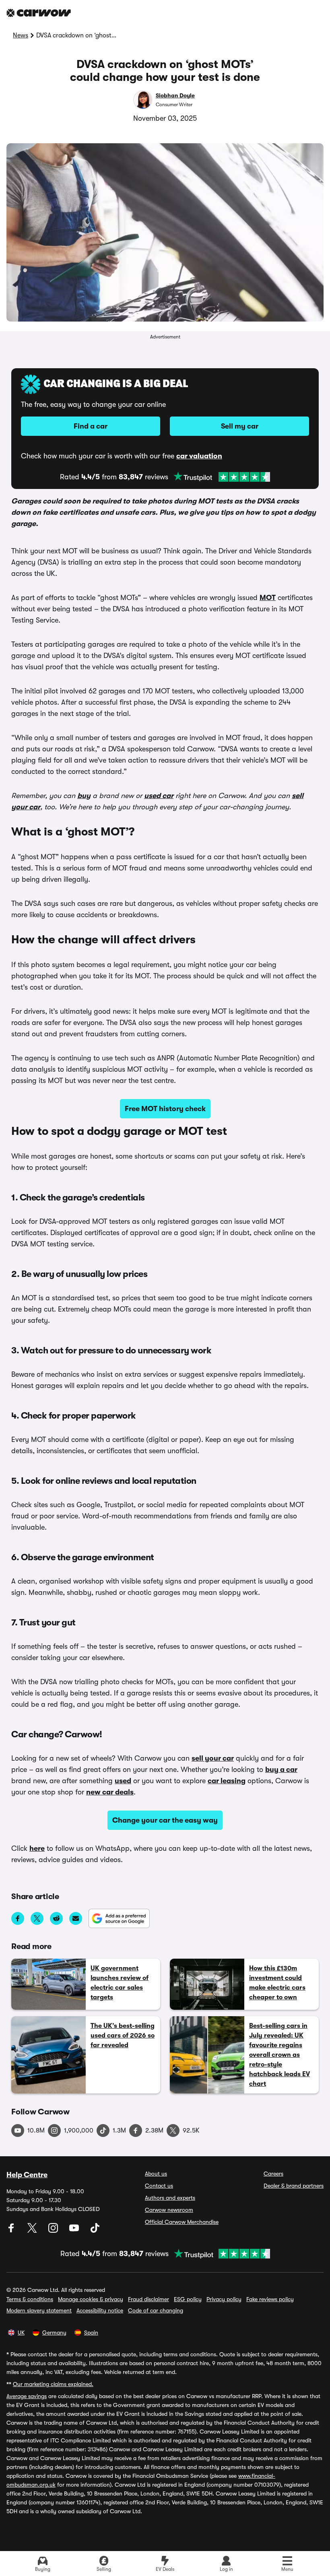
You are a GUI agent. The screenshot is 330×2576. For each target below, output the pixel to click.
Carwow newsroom (169, 2210)
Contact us (159, 2186)
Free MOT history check (165, 1109)
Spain (91, 2333)
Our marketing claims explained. (53, 2384)
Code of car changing (156, 2310)
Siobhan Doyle (175, 95)
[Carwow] (39, 13)
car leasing (227, 1781)
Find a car (91, 426)
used (123, 1781)
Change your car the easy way (165, 1820)
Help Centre (27, 2175)
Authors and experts (170, 2198)
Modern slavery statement (39, 2310)
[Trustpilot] (222, 477)
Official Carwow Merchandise (182, 2222)
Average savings (27, 2396)
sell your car (213, 1758)
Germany (54, 2333)
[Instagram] (54, 2231)
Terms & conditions (30, 2299)
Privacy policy (224, 2299)
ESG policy (188, 2299)
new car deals (110, 1792)
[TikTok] (95, 2231)
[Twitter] (33, 2231)
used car (159, 796)
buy (84, 796)
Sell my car (240, 426)
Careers (273, 2174)
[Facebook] (12, 2231)
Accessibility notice (100, 2310)
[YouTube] (75, 2231)
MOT (268, 598)
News (21, 35)
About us (156, 2174)
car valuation (199, 456)
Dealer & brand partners (294, 2186)
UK (21, 2333)
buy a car (281, 1770)
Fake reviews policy (270, 2299)
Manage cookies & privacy (91, 2299)
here (37, 1848)
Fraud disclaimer (148, 2299)
